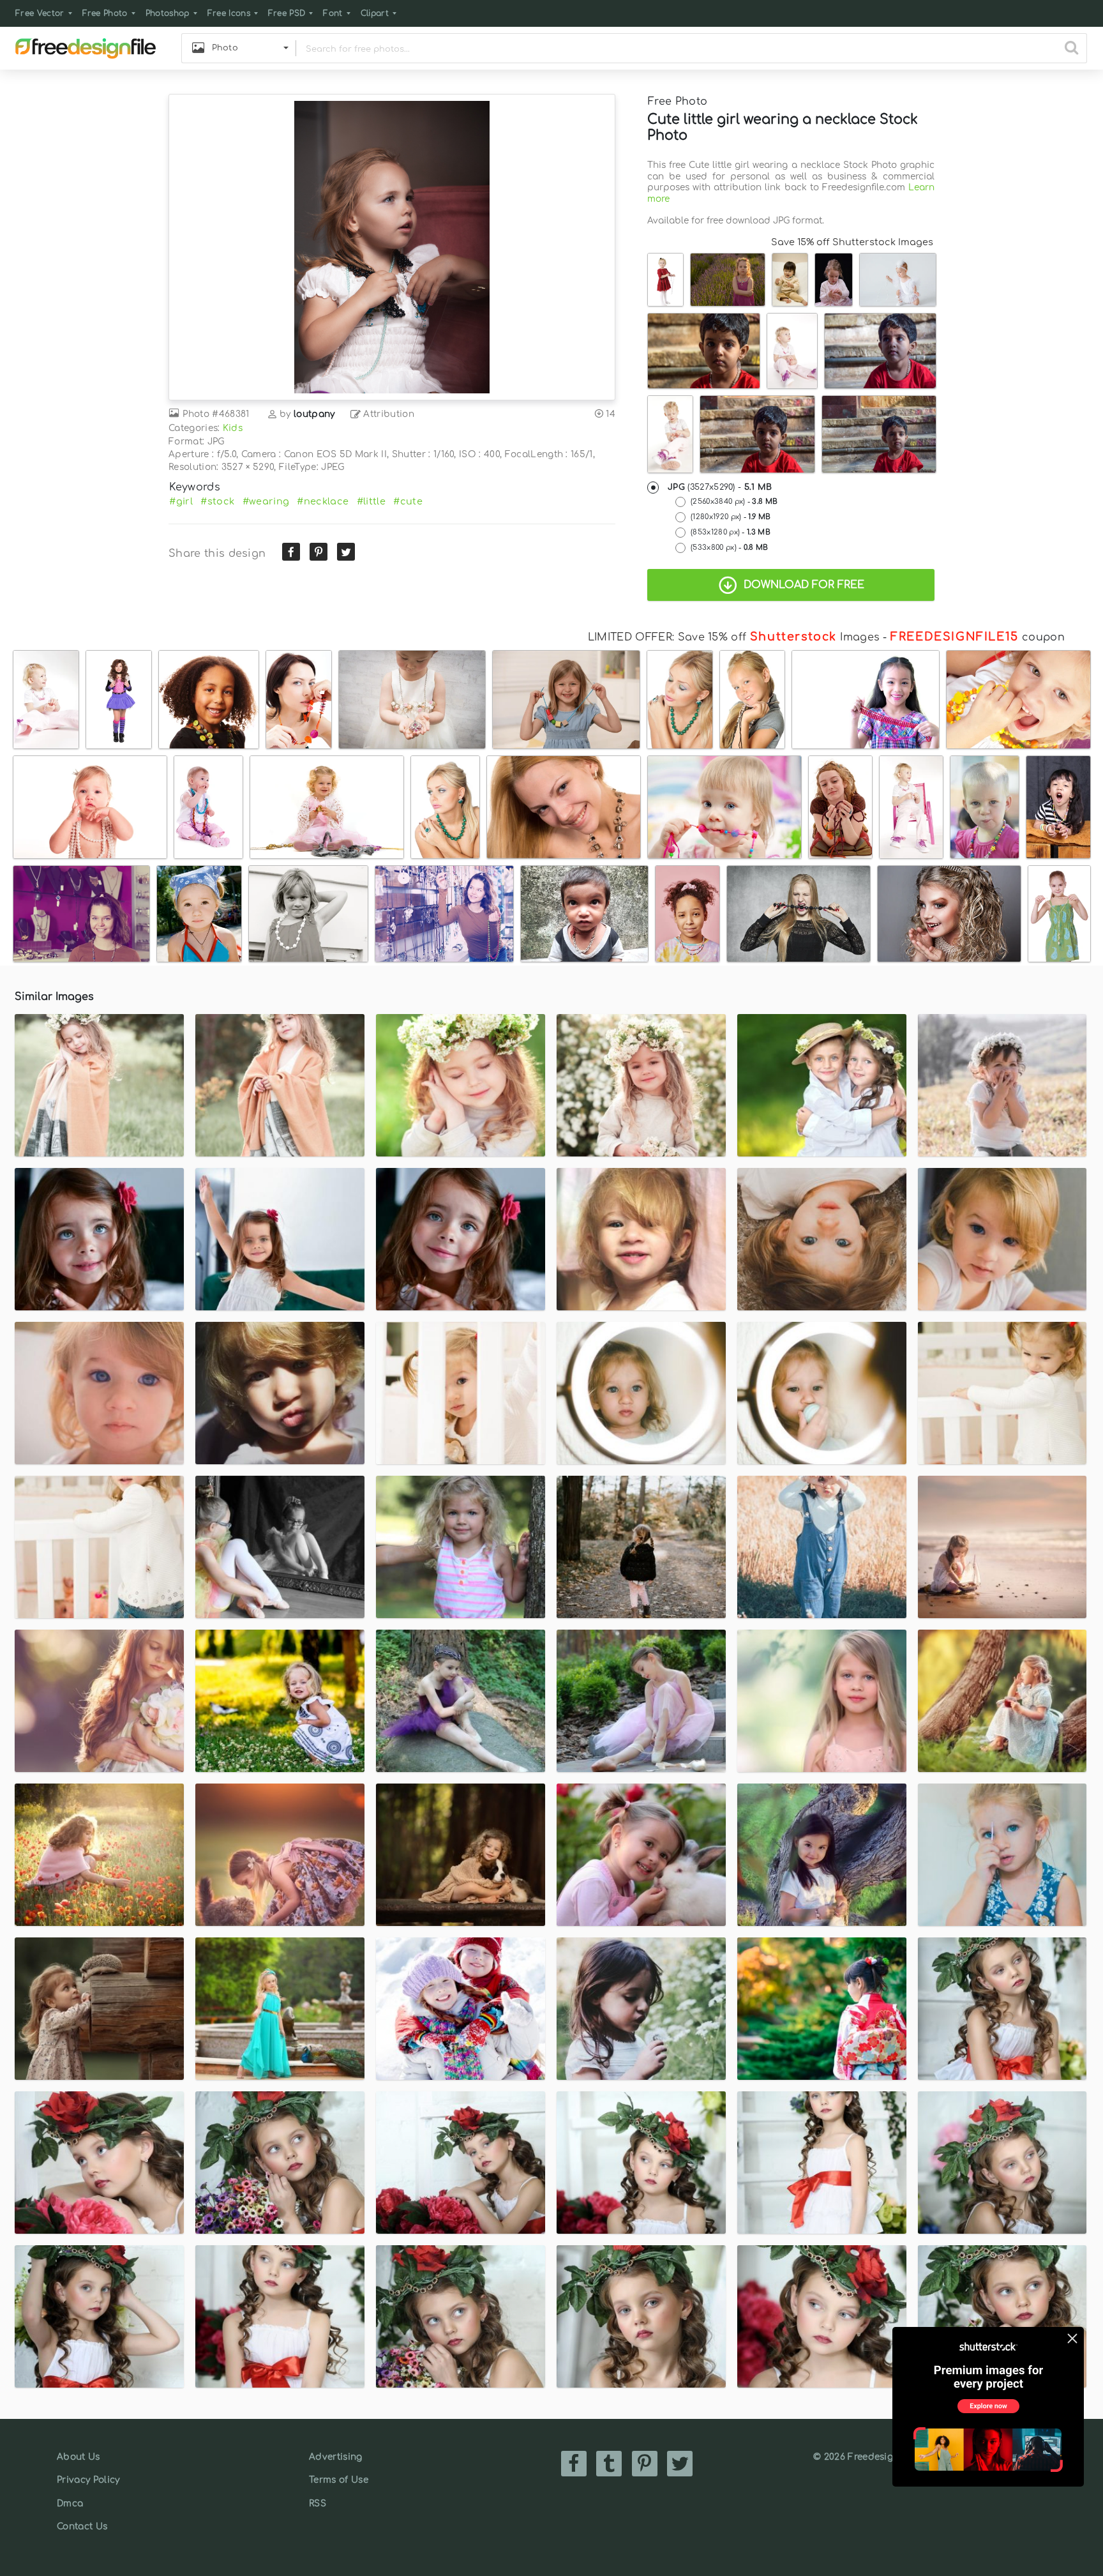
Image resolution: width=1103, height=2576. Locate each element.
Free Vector (40, 13)
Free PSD (287, 13)
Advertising (336, 2457)
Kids (233, 428)
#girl (181, 501)
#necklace (323, 501)
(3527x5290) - (720, 487)
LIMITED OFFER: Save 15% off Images (734, 637)
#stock (217, 501)
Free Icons (229, 13)
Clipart (375, 13)
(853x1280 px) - (731, 532)
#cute (408, 501)
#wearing (266, 501)
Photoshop (168, 13)
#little (371, 501)
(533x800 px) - (730, 548)
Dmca (70, 2504)
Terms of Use (339, 2480)
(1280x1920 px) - (731, 517)
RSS (318, 2504)
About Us (79, 2457)
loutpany (314, 414)
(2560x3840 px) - (734, 502)
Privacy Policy (88, 2480)
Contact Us (82, 2527)
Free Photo (105, 13)
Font (333, 13)
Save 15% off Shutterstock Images (852, 242)
